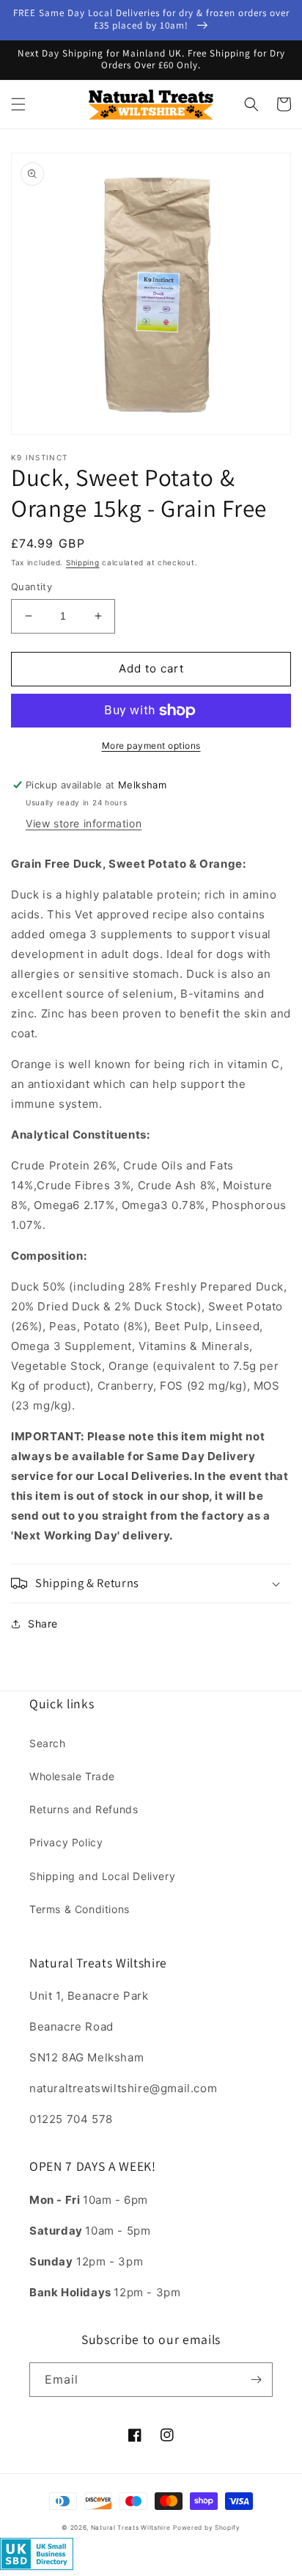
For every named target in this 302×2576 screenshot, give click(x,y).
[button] (18, 104)
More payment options (151, 745)
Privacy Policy (66, 1842)
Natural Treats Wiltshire (131, 2528)
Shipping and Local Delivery (102, 1876)
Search (48, 1743)
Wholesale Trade (72, 1776)
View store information (84, 823)
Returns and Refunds (84, 1809)
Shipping (83, 562)
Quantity (32, 587)
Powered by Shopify (207, 2528)
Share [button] (43, 1623)
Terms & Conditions (80, 1909)
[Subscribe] (256, 2380)
